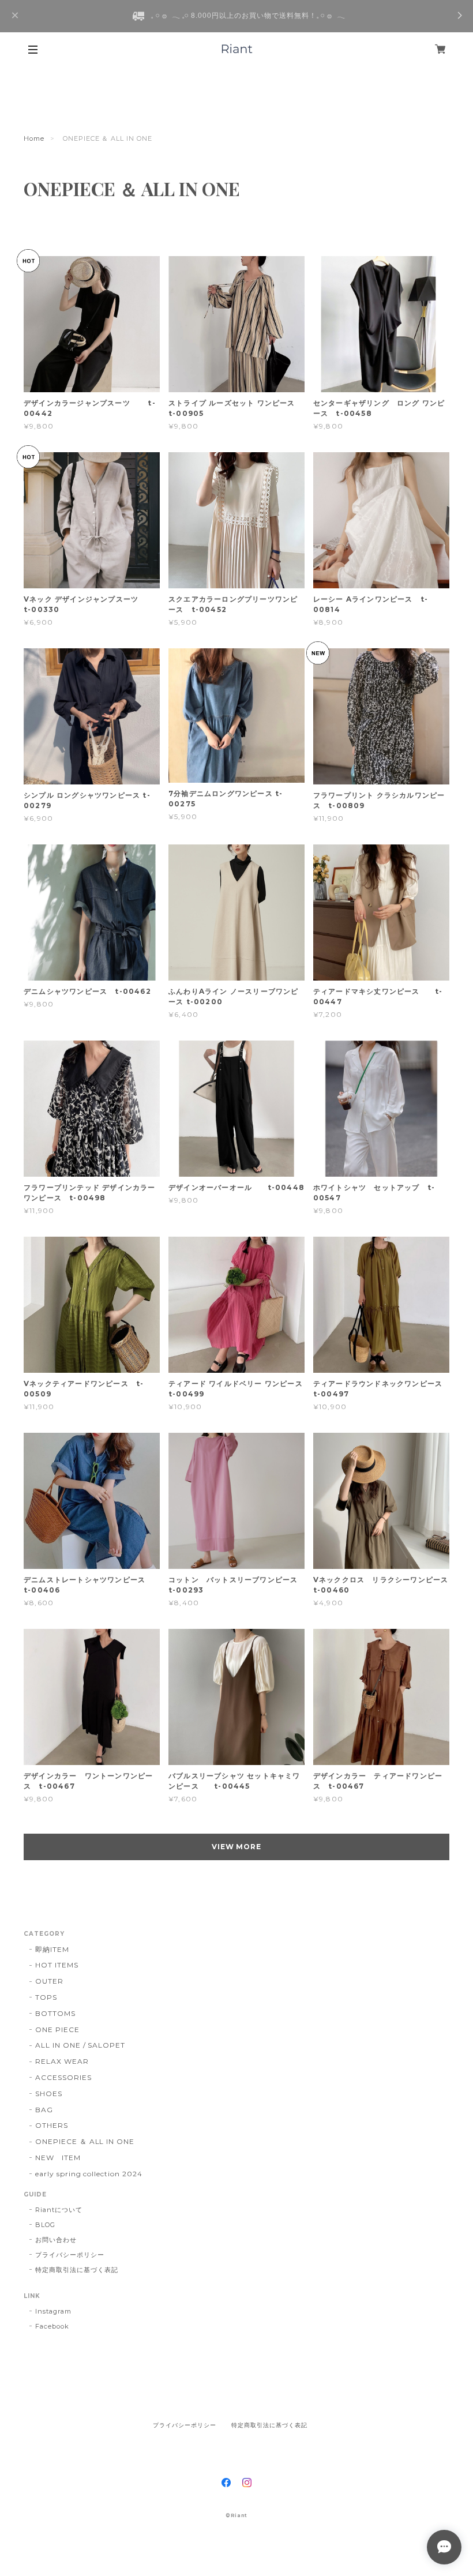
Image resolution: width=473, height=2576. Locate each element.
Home (34, 138)
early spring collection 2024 (89, 2174)
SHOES (49, 2094)
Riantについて (59, 2210)
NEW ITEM (58, 2158)
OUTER (49, 1981)
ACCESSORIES (63, 2077)
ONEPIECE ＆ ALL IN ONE (85, 2141)
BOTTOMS (55, 2013)
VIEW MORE (237, 1847)
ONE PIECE (57, 2029)
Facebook (52, 2326)
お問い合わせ (56, 2240)
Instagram (53, 2311)
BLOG (45, 2225)
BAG (44, 2110)
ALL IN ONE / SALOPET (80, 2045)
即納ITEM (52, 1949)
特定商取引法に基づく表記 (77, 2270)
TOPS (46, 1997)
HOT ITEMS (57, 1965)
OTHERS (52, 2125)
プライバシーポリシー (70, 2255)
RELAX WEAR (62, 2061)
